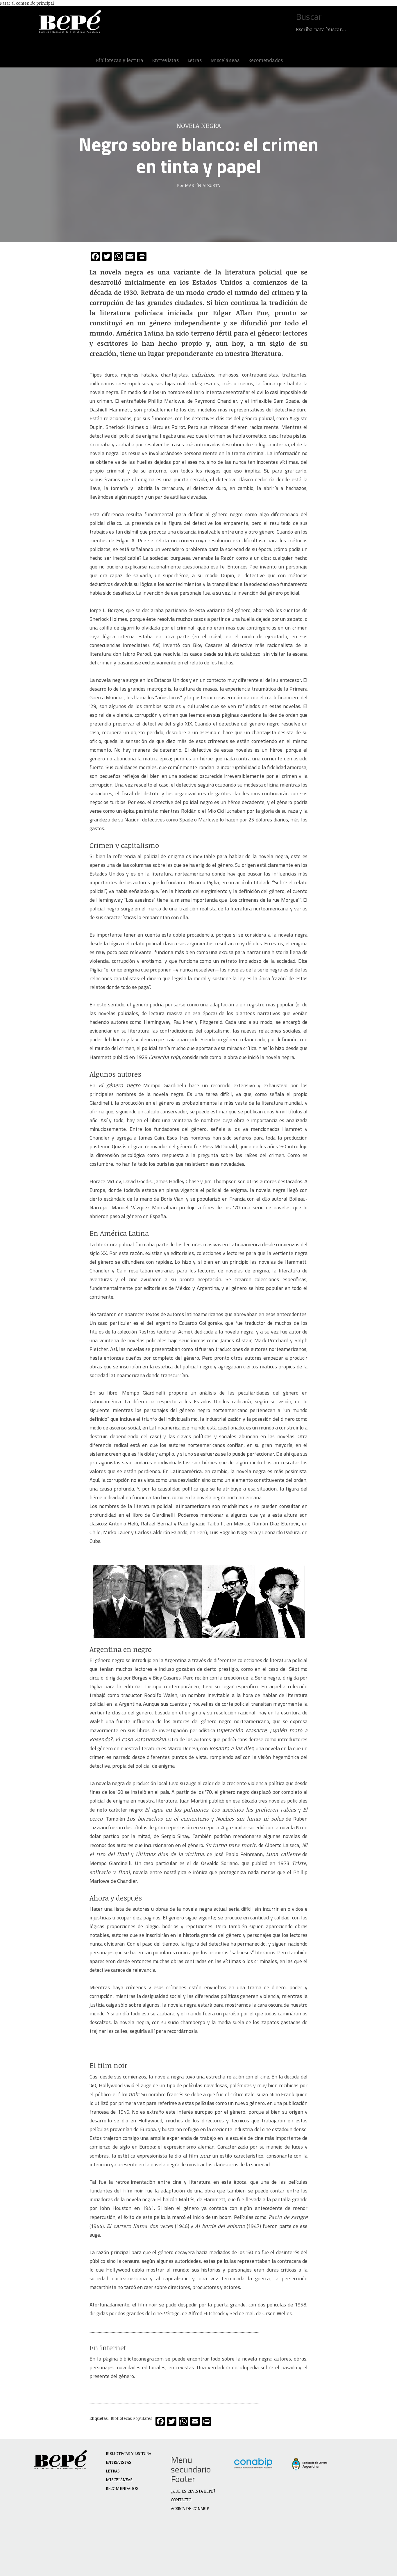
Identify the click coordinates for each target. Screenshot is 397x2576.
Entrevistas (165, 60)
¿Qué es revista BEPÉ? (193, 2491)
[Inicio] (71, 22)
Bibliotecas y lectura (120, 60)
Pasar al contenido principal (27, 3)
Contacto (181, 2500)
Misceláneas (225, 60)
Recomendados (265, 60)
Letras (195, 60)
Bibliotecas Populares (132, 2418)
